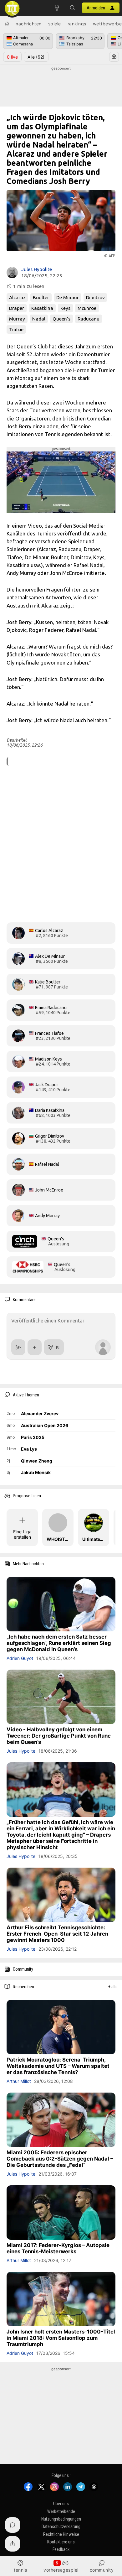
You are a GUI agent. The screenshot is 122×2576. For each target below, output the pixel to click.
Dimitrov (95, 297)
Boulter (41, 297)
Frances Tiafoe (49, 1033)
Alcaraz (17, 297)
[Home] (7, 23)
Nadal (39, 319)
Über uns (61, 2504)
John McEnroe (49, 1190)
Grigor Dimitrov (50, 1136)
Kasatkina (42, 308)
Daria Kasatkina (50, 1110)
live (12, 57)
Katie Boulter (48, 982)
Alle (36, 57)
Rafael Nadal (47, 1164)
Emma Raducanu (51, 1008)
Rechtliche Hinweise (61, 2534)
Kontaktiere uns (61, 2542)
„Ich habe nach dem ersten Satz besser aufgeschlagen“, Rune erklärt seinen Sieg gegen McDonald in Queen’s (59, 1643)
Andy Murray (47, 1216)
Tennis (20, 2570)
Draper (17, 308)
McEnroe (87, 308)
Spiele (55, 24)
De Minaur (68, 297)
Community (102, 2570)
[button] (73, 8)
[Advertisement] (61, 87)
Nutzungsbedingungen (61, 2519)
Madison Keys (48, 1059)
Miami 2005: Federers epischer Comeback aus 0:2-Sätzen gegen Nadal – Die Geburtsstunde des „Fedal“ (60, 2159)
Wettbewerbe (107, 24)
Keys (65, 308)
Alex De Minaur (50, 956)
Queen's (61, 319)
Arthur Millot (19, 2081)
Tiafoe (16, 329)
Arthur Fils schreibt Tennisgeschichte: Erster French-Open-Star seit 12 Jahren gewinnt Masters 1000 (57, 1934)
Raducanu (89, 319)
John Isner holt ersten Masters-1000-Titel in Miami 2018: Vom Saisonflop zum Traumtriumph (61, 2338)
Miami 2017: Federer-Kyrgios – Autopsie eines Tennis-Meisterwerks (58, 2248)
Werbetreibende (61, 2511)
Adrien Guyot (20, 1658)
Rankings (77, 24)
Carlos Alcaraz (49, 931)
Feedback (61, 2549)
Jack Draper (47, 1085)
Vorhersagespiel (61, 2570)
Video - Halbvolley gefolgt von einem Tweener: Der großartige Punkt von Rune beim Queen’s (59, 1736)
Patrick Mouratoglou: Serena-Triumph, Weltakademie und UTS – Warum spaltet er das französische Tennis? (58, 2066)
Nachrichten (29, 24)
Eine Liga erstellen (22, 1534)
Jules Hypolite (37, 269)
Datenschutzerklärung (61, 2526)
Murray (17, 319)
